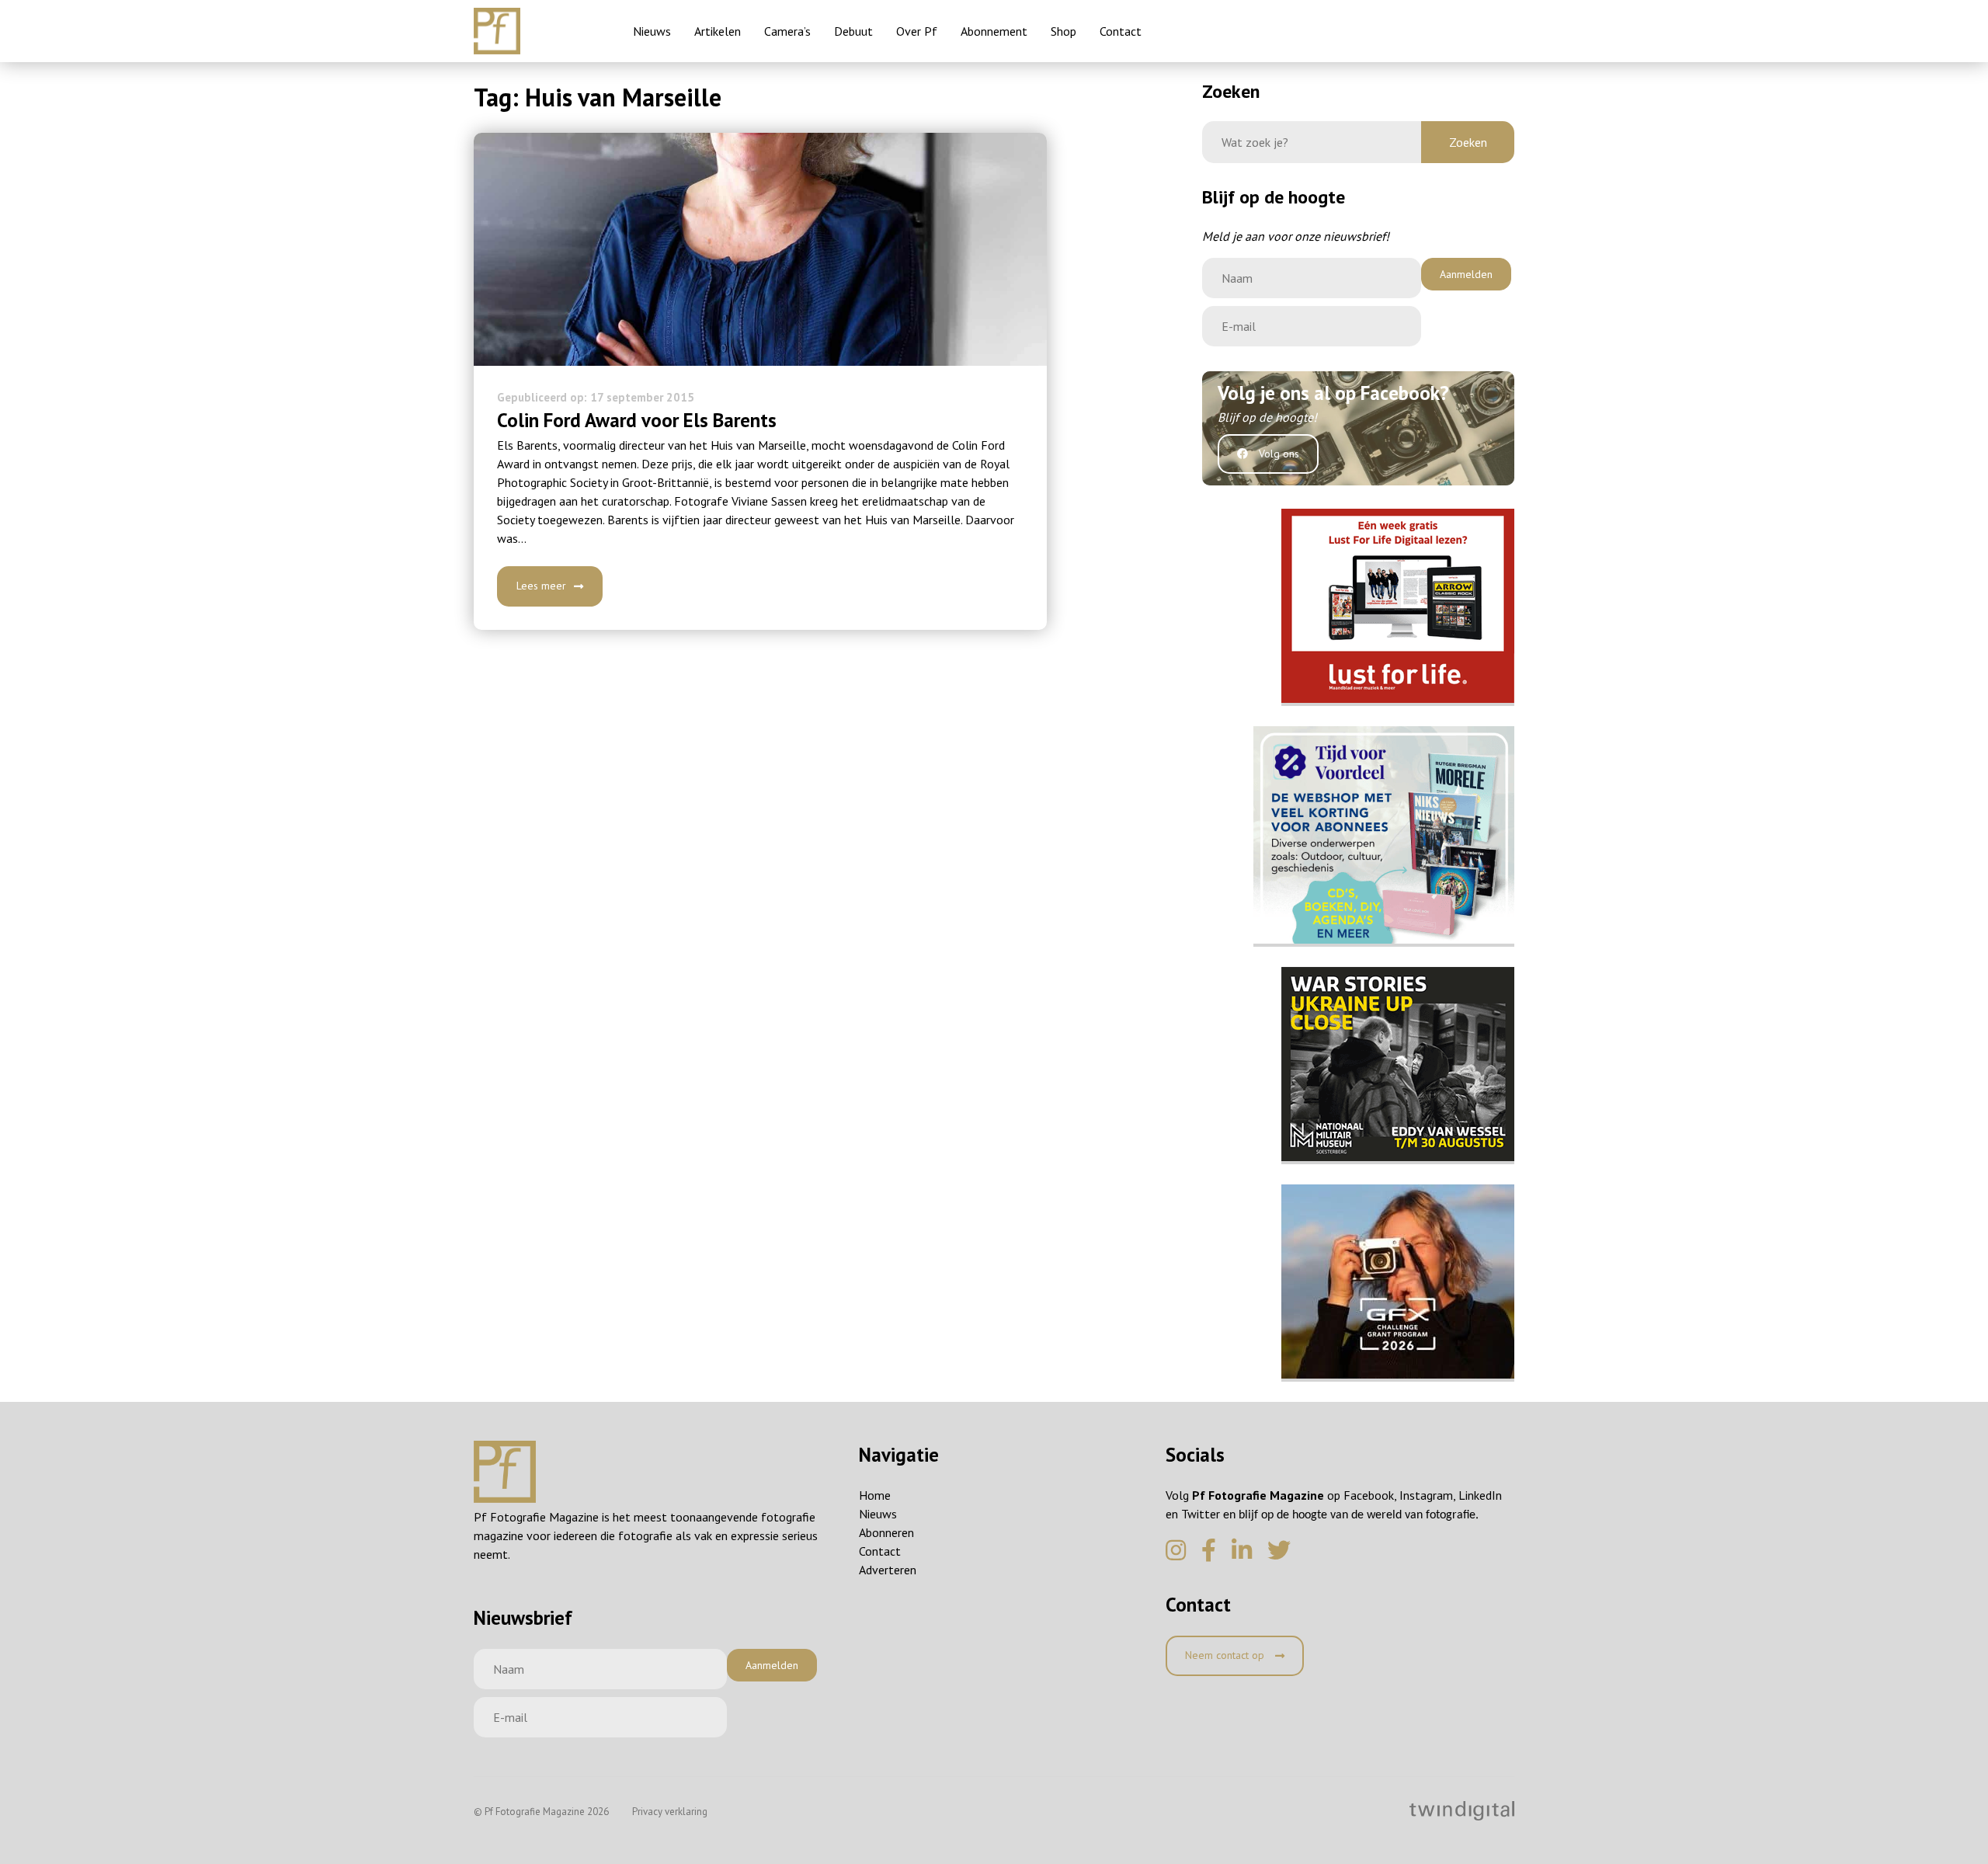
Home (875, 1495)
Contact (1121, 31)
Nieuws (652, 31)
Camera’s (787, 31)
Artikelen (718, 31)
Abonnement (994, 31)
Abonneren (886, 1532)
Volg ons (1277, 454)
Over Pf (917, 31)
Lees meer (541, 586)
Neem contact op (1226, 1655)
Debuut (853, 31)
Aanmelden (1466, 274)
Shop (1064, 31)
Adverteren (888, 1570)
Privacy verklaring (670, 1812)
